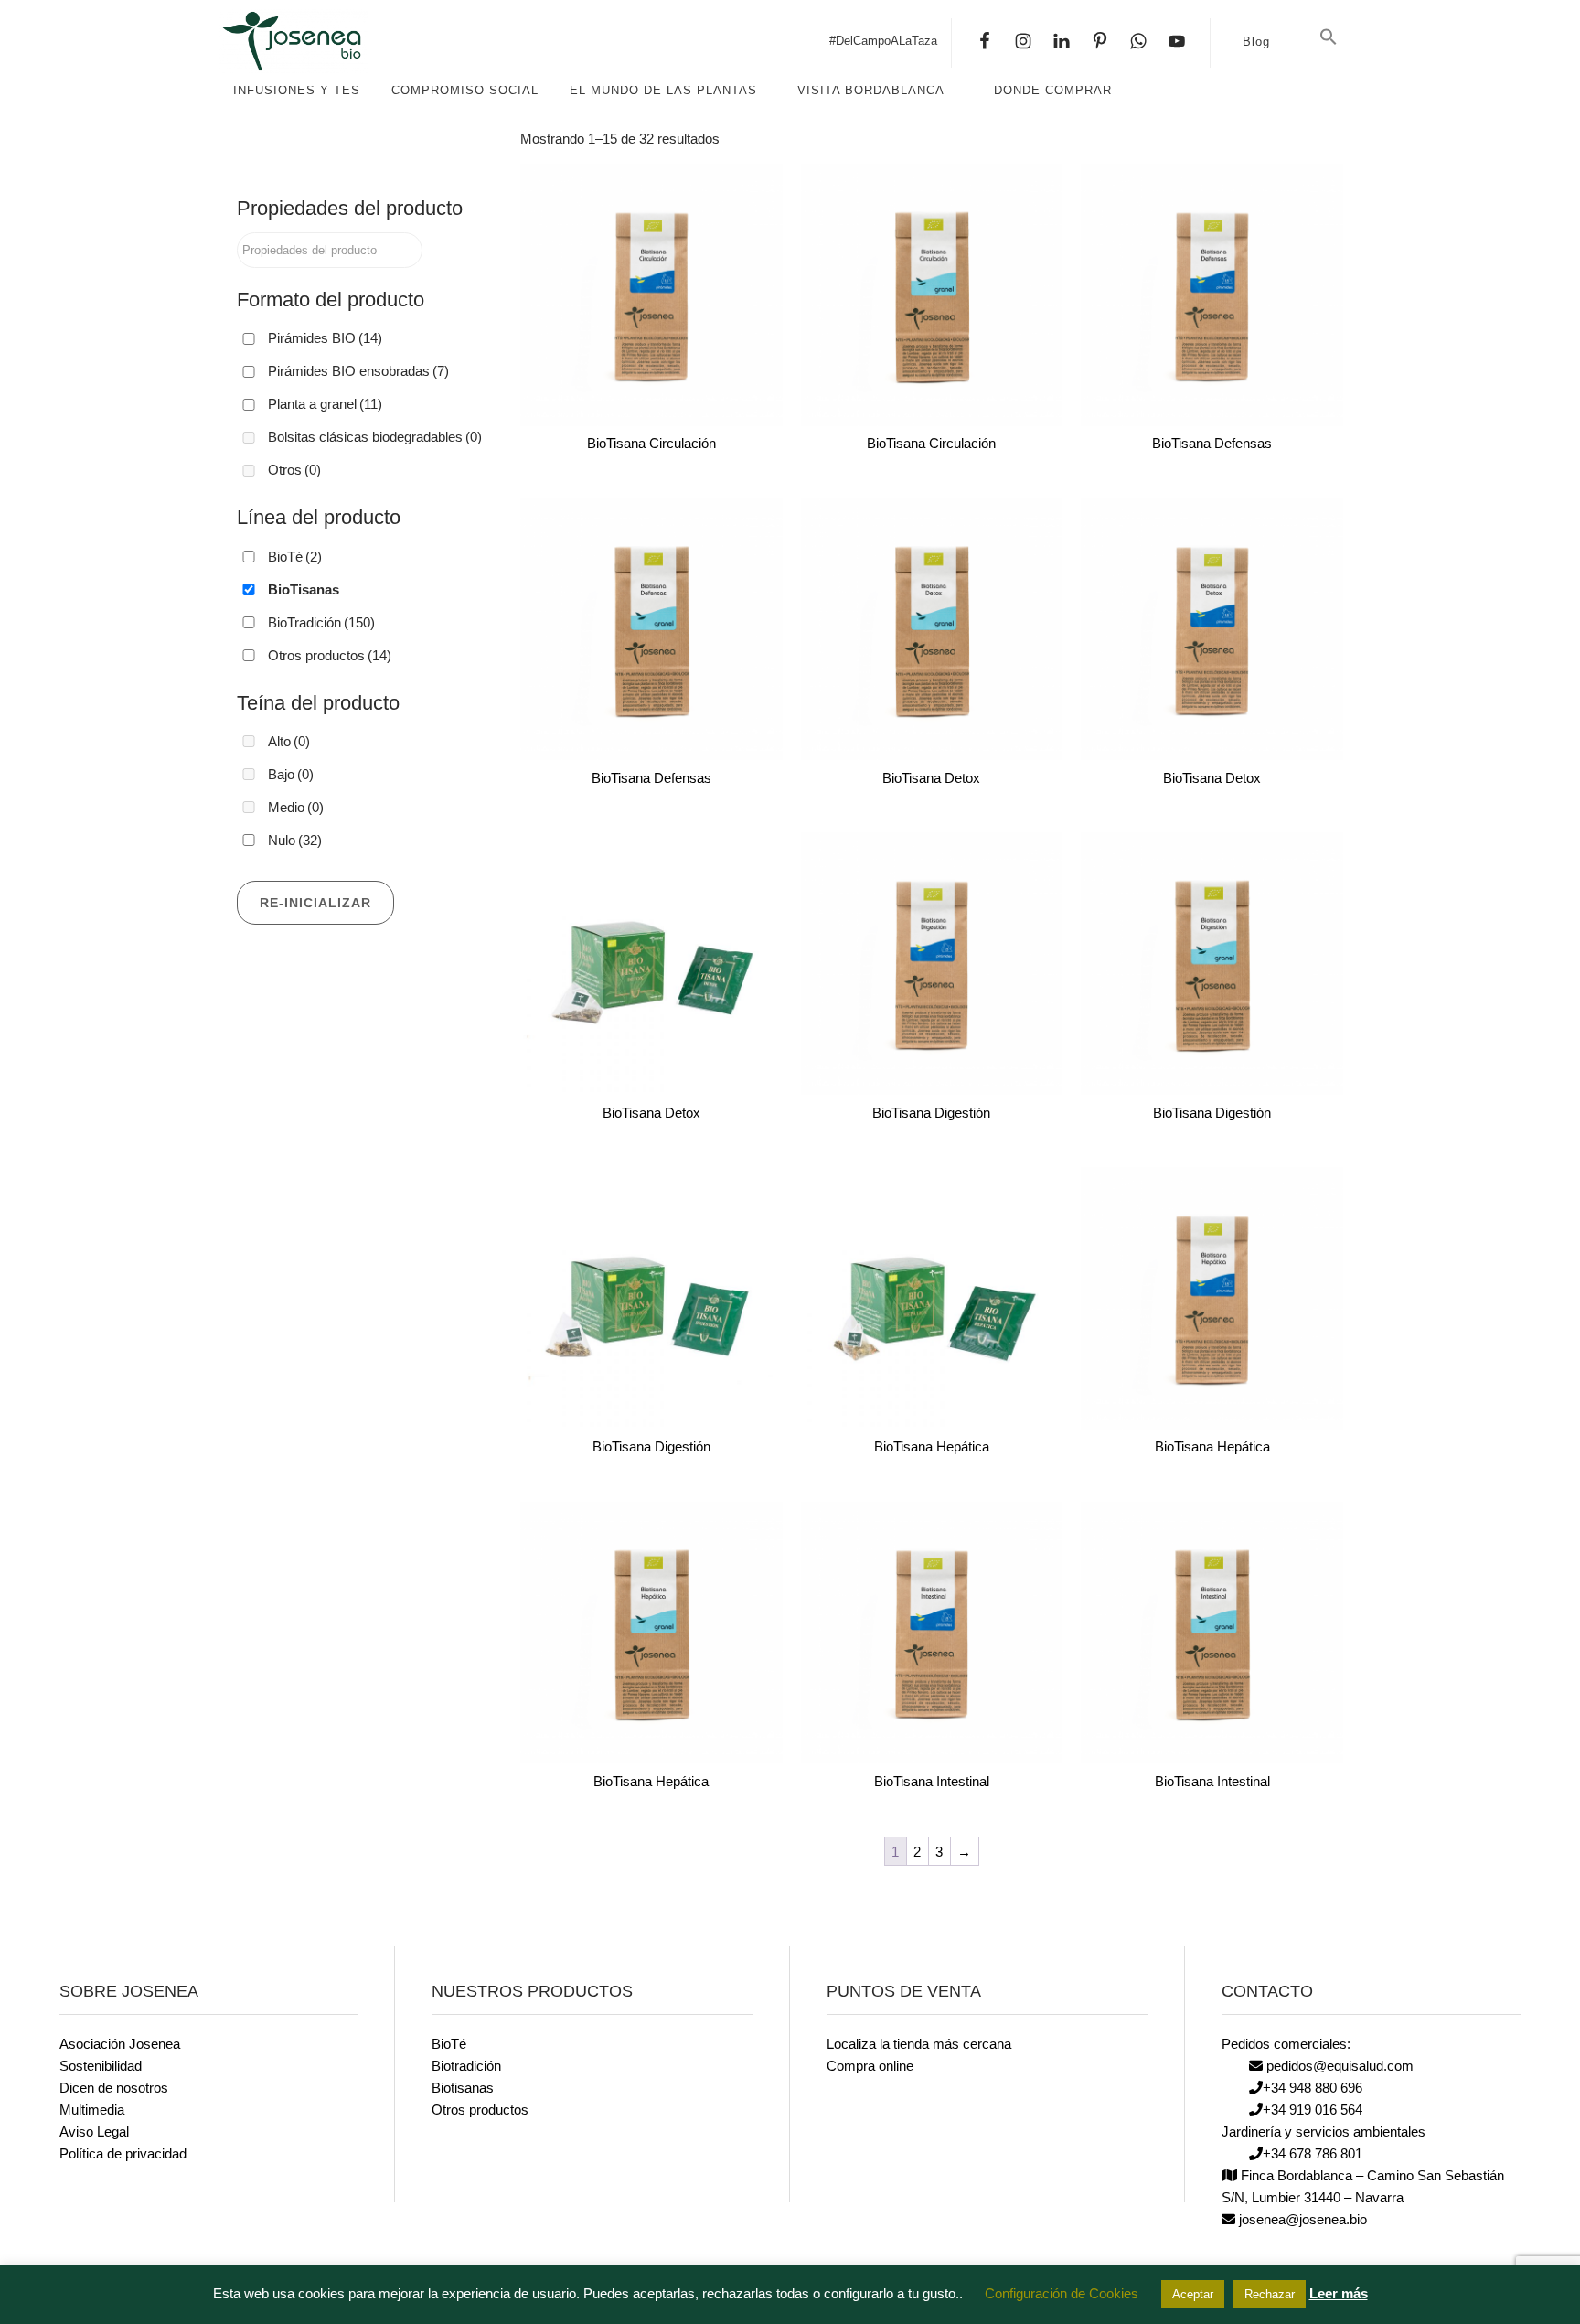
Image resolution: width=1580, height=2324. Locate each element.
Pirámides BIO (325, 338)
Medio (296, 807)
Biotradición (466, 2066)
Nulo (295, 840)
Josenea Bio (357, 41)
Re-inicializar (315, 903)
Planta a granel (325, 404)
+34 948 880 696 (1313, 2088)
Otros (294, 470)
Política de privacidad (123, 2153)
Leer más (1339, 2293)
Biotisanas (463, 2088)
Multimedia (92, 2110)
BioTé (295, 557)
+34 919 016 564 (1313, 2110)
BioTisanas (304, 589)
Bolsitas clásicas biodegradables (375, 437)
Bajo (291, 774)
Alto (289, 741)
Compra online (870, 2066)
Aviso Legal (94, 2131)
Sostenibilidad (101, 2066)
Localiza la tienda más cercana (919, 2044)
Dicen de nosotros (114, 2088)
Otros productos (330, 655)
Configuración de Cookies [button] (1062, 2293)
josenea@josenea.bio (1301, 2219)
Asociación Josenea (120, 2044)
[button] (1329, 37)
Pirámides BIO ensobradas (358, 371)
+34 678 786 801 (1313, 2153)
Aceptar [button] (1193, 2294)
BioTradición (321, 622)
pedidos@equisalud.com (1338, 2066)
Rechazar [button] (1270, 2294)
